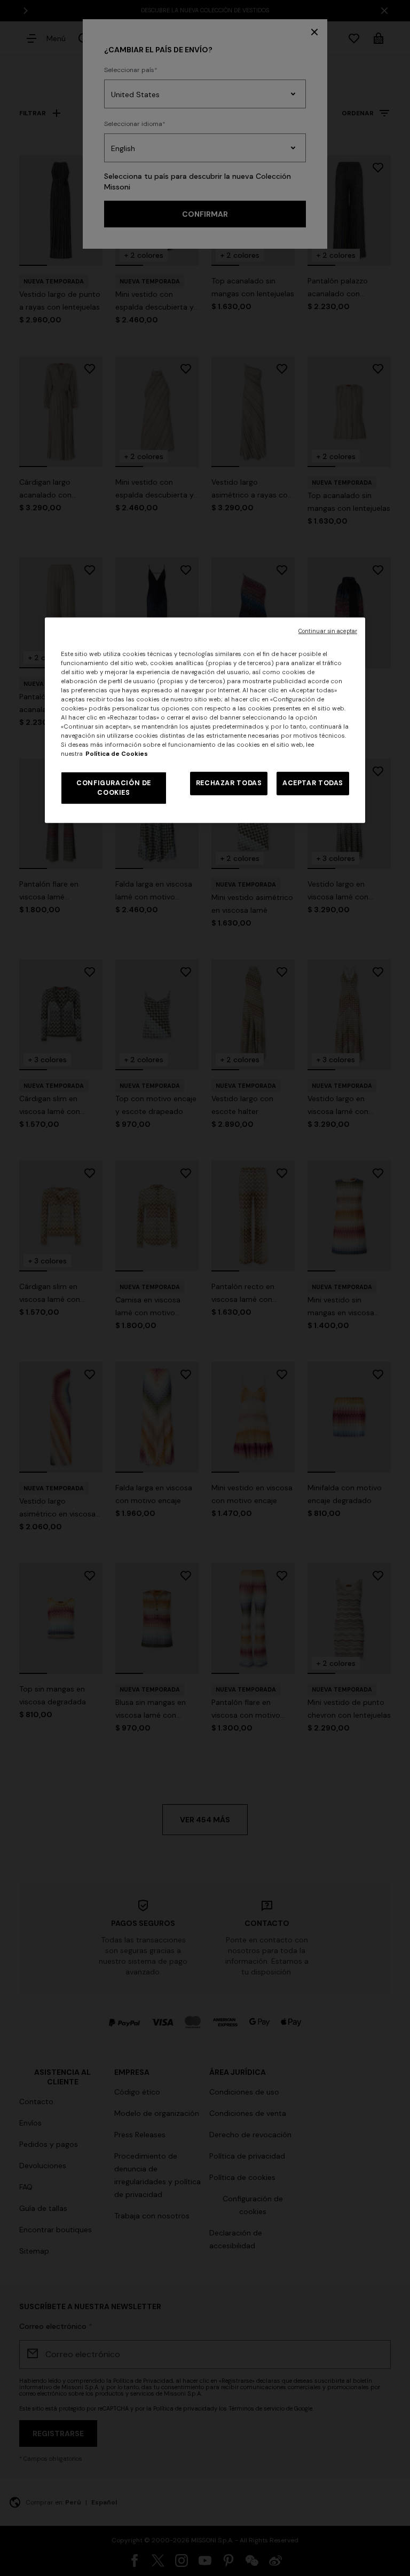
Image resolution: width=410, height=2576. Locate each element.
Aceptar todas (313, 783)
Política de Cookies (117, 754)
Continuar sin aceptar (328, 631)
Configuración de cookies (114, 788)
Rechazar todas (229, 783)
